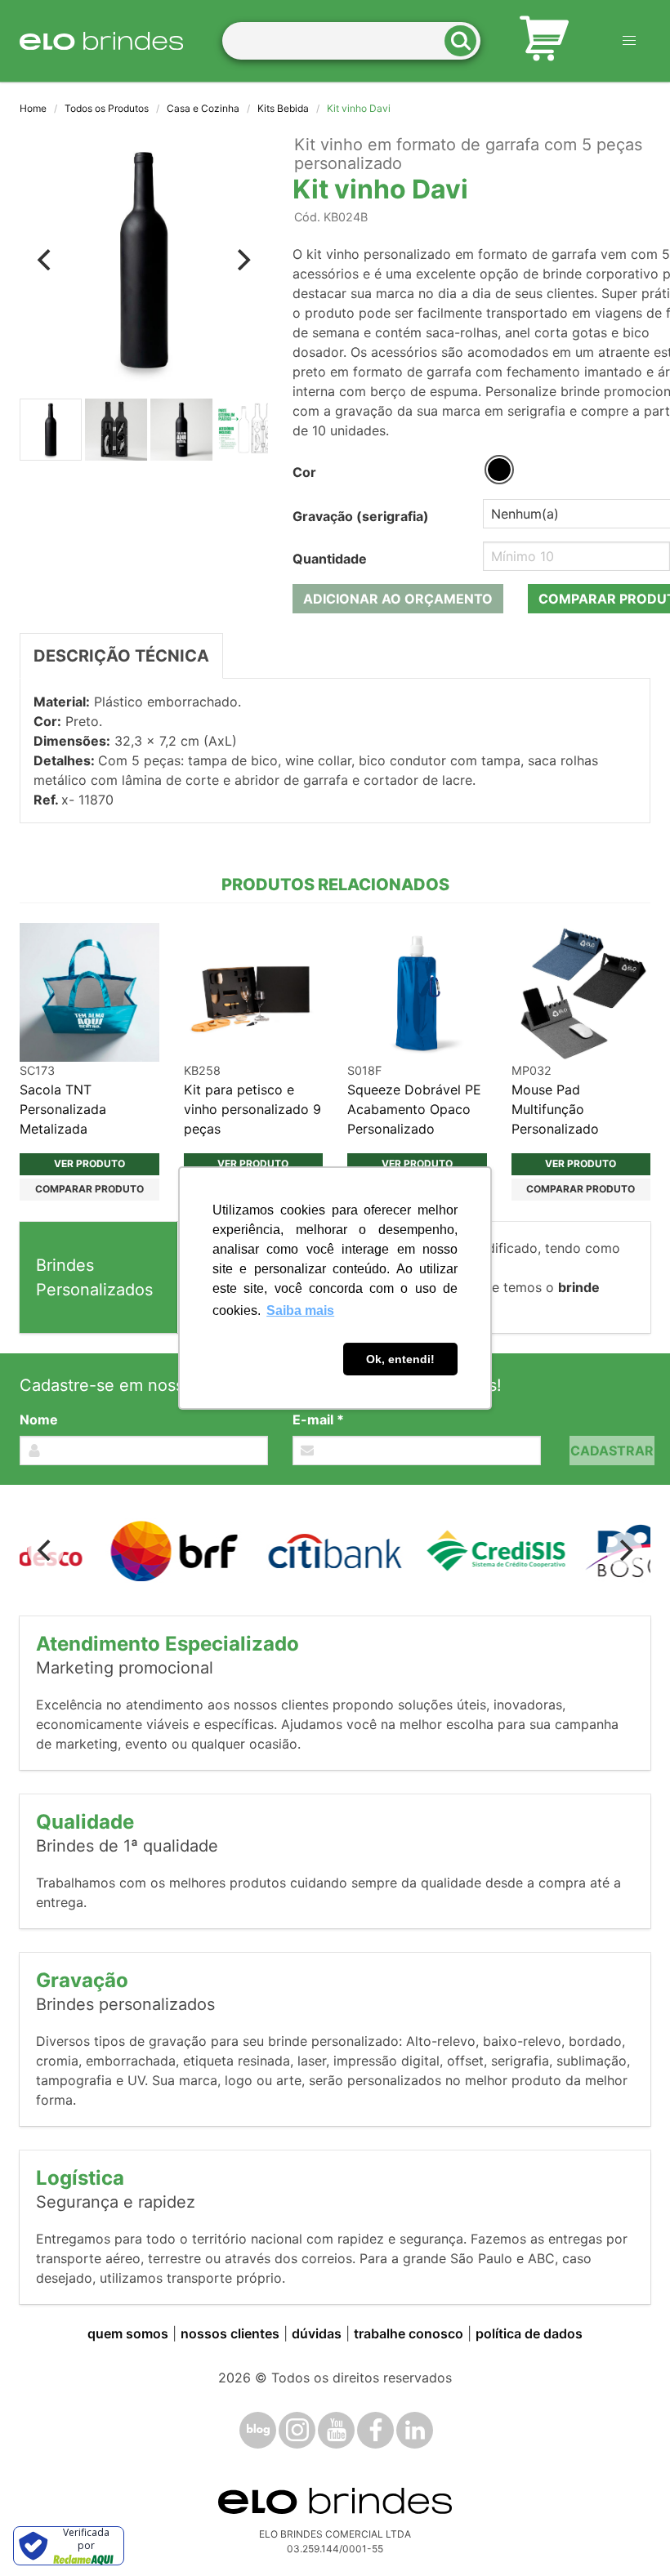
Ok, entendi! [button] (400, 1359)
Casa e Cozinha (203, 108)
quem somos (128, 2333)
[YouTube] (336, 2430)
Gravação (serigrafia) (361, 516)
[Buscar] (466, 41)
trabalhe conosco (409, 2333)
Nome (39, 1419)
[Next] (242, 260)
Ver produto (89, 1163)
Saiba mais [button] (300, 1310)
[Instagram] (297, 2430)
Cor (304, 472)
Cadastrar (612, 1451)
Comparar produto (89, 1189)
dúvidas (317, 2333)
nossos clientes (230, 2333)
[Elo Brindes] (101, 41)
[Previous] (46, 260)
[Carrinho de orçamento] (544, 41)
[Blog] (258, 2430)
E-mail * (318, 1419)
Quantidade (330, 559)
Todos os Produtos (107, 108)
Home (33, 108)
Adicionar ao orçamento (398, 599)
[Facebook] (375, 2430)
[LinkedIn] (415, 2430)
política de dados (529, 2333)
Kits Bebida (283, 108)
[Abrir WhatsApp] (629, 2535)
